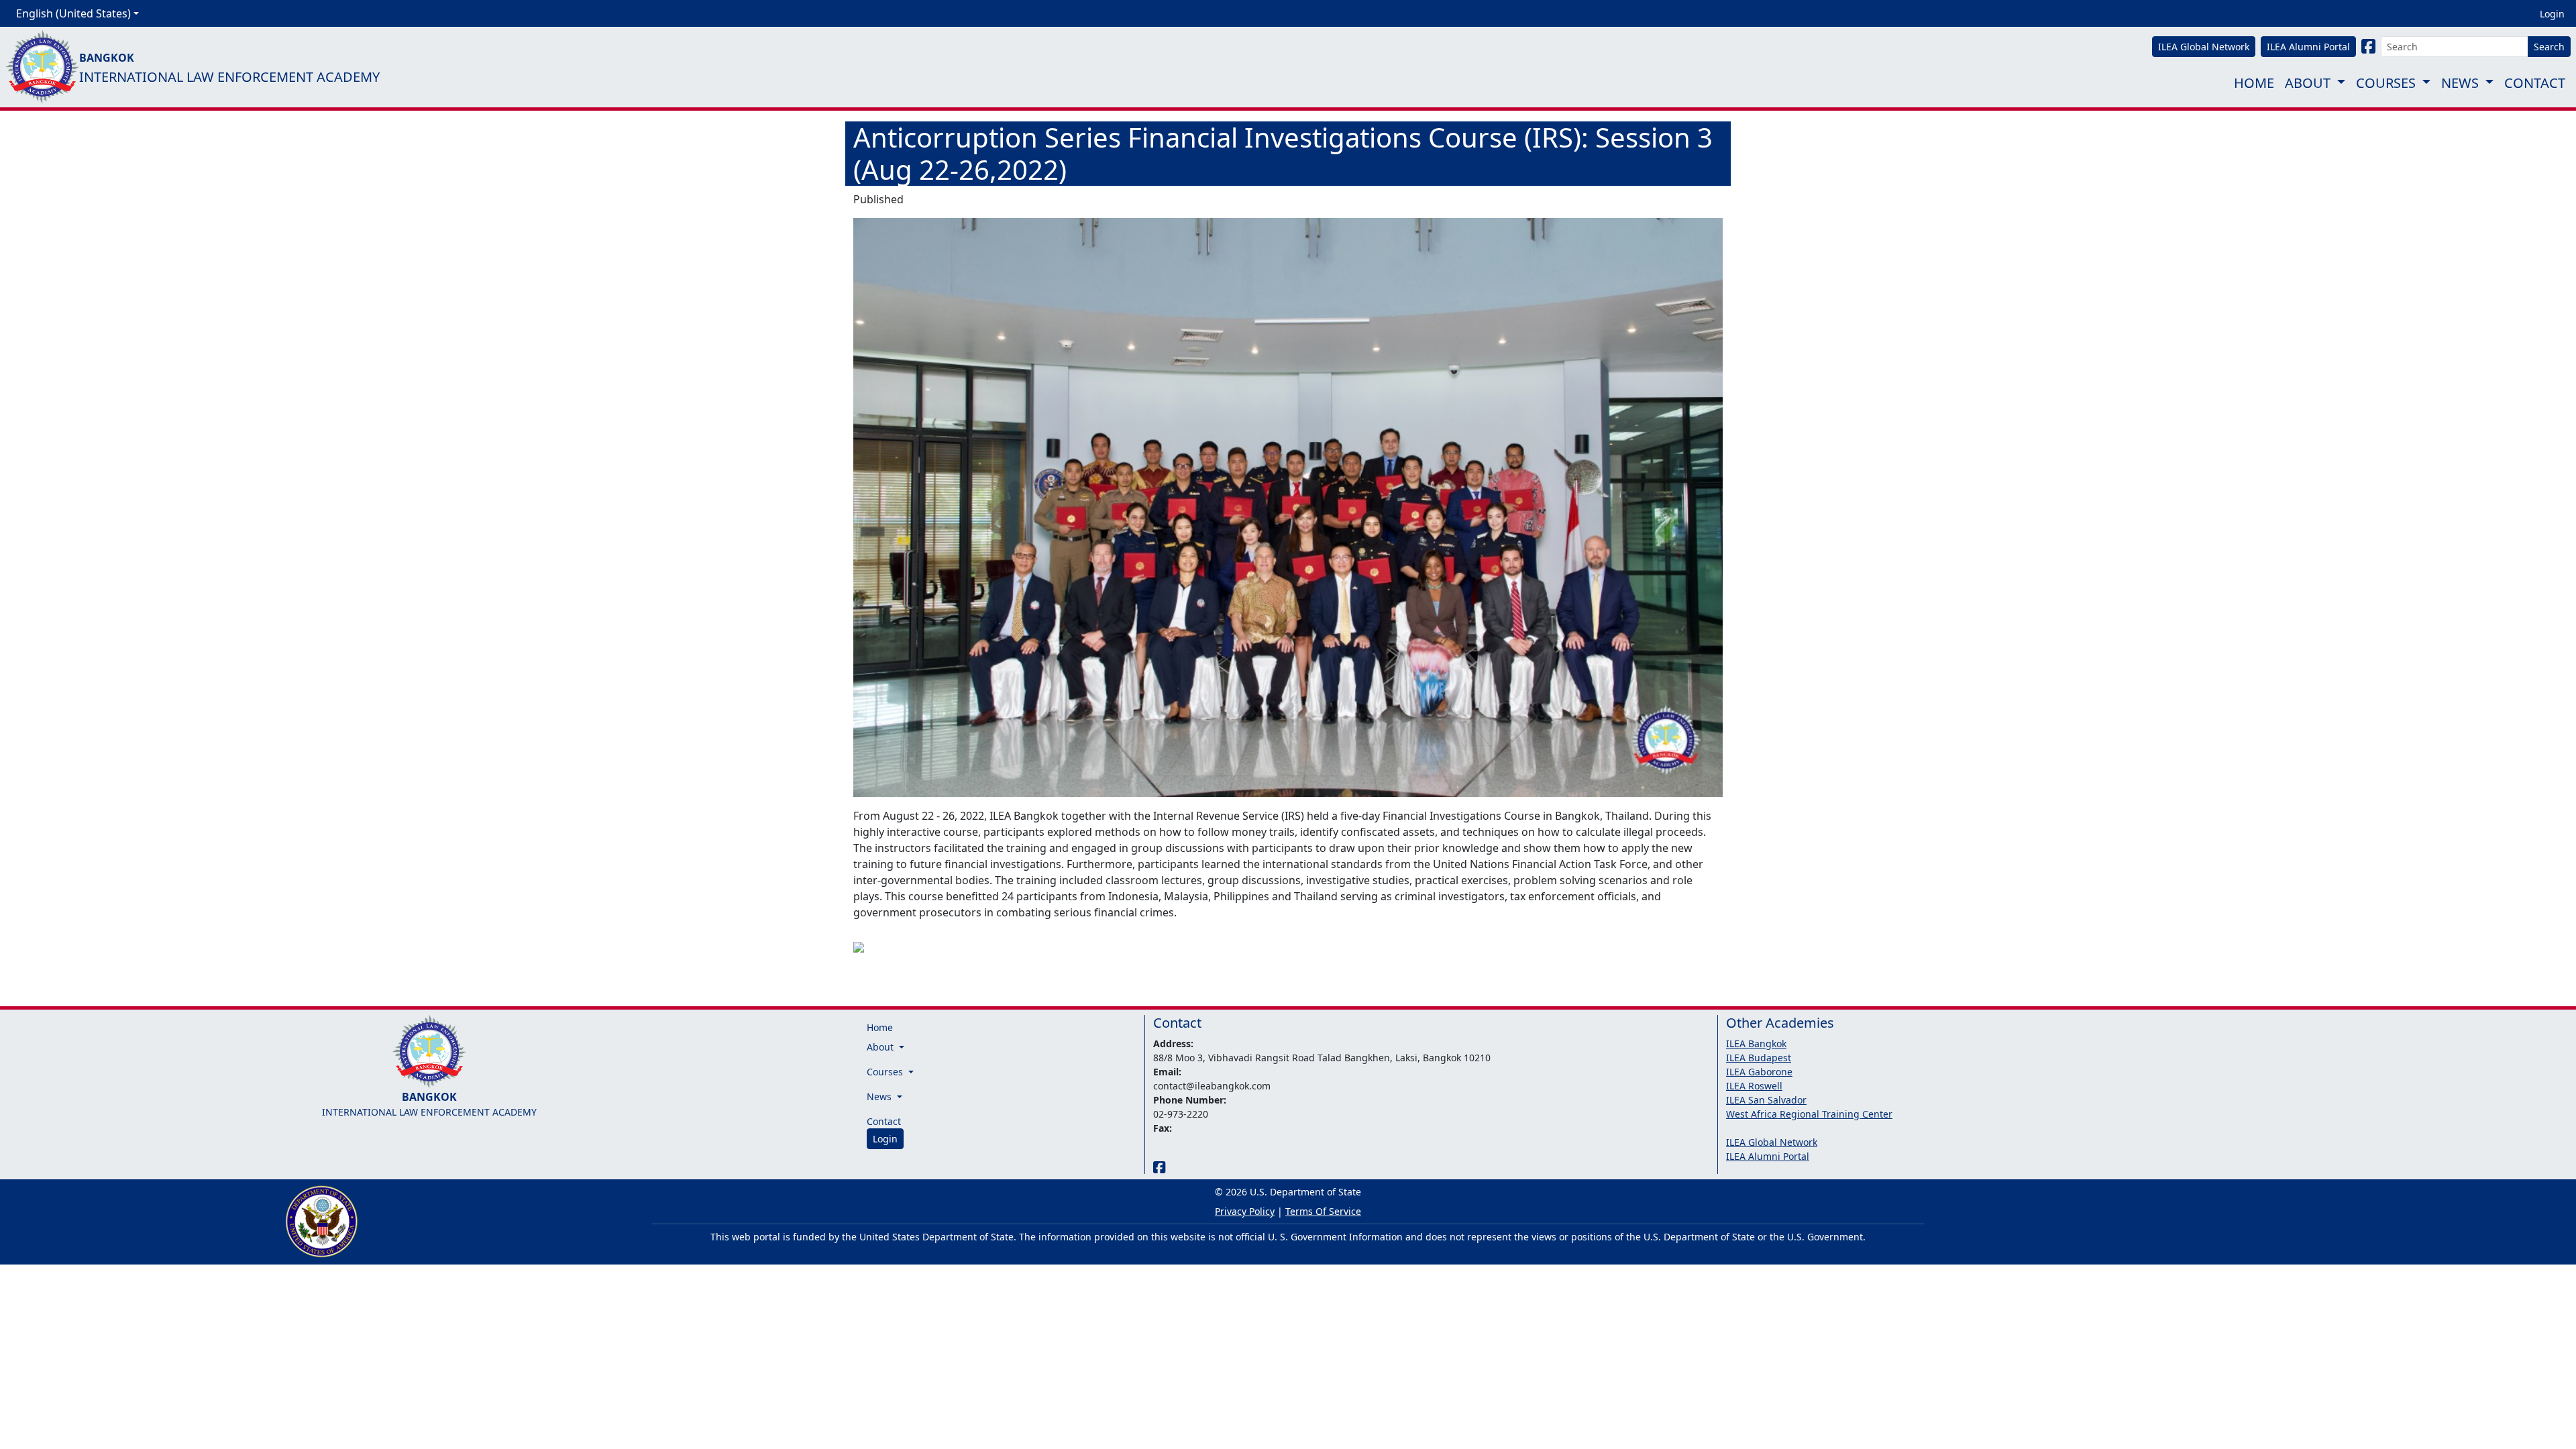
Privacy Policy (1245, 1211)
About (2308, 83)
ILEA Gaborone (1759, 1072)
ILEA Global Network (1772, 1142)
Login (2552, 14)
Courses (2386, 83)
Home (2254, 83)
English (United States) (73, 13)
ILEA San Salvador (1766, 1100)
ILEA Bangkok (1756, 1043)
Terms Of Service (1323, 1211)
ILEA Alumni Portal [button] (2308, 47)
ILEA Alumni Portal (1768, 1156)
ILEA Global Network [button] (2204, 47)
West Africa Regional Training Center (1809, 1114)
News (2460, 83)
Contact (2535, 83)
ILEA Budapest (1759, 1058)
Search (2549, 47)
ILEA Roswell (1754, 1086)
